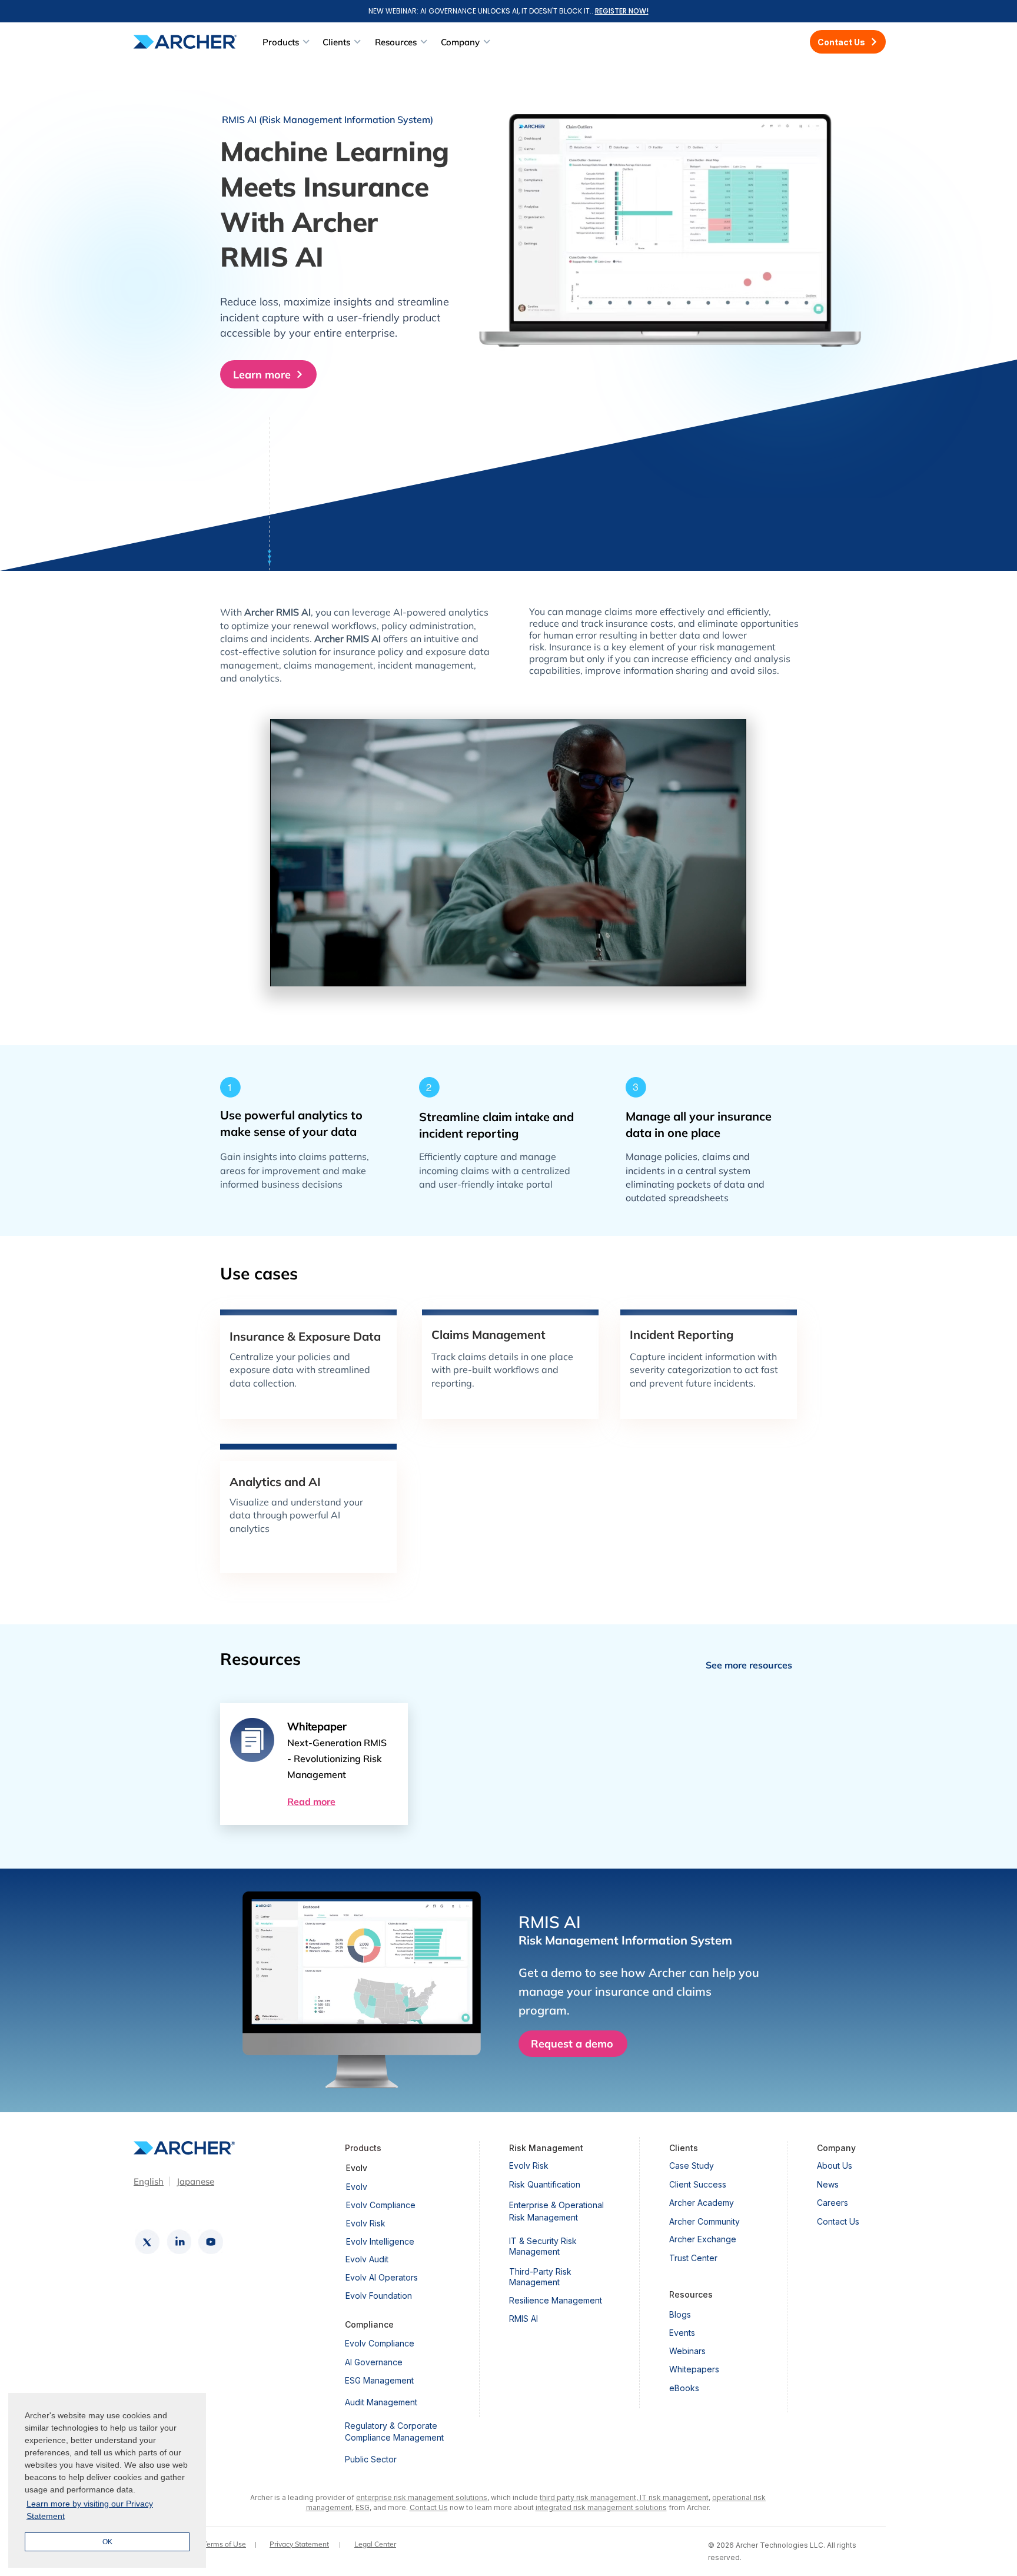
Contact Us (429, 2507)
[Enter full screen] (730, 970)
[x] (147, 2242)
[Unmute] (305, 970)
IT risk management (673, 2497)
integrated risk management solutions (601, 2507)
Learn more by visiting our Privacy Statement (90, 2510)
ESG (363, 2507)
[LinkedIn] (179, 2242)
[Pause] (285, 970)
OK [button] (107, 2542)
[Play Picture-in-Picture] (710, 970)
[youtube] (211, 2242)
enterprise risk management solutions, (423, 2497)
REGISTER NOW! (622, 11)
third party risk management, (589, 2497)
